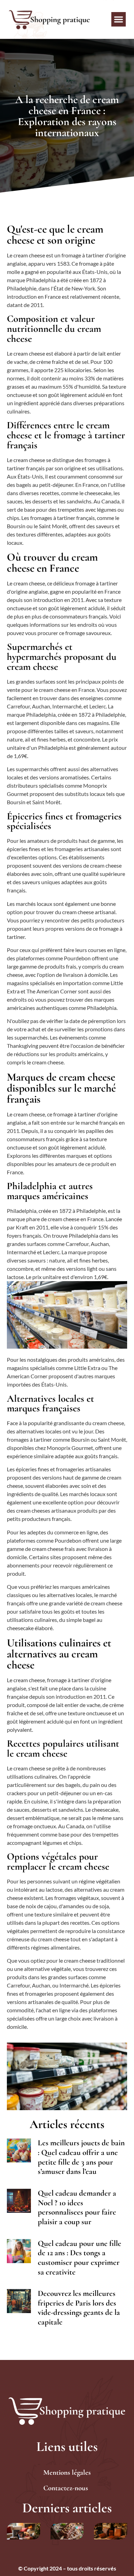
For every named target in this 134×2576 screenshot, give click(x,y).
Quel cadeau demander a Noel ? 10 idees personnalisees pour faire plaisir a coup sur (77, 2207)
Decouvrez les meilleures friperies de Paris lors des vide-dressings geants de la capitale (79, 2308)
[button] (119, 19)
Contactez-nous (66, 2488)
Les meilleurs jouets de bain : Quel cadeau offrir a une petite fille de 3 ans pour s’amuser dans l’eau (81, 2157)
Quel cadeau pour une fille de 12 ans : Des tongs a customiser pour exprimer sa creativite (80, 2258)
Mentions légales (67, 2472)
